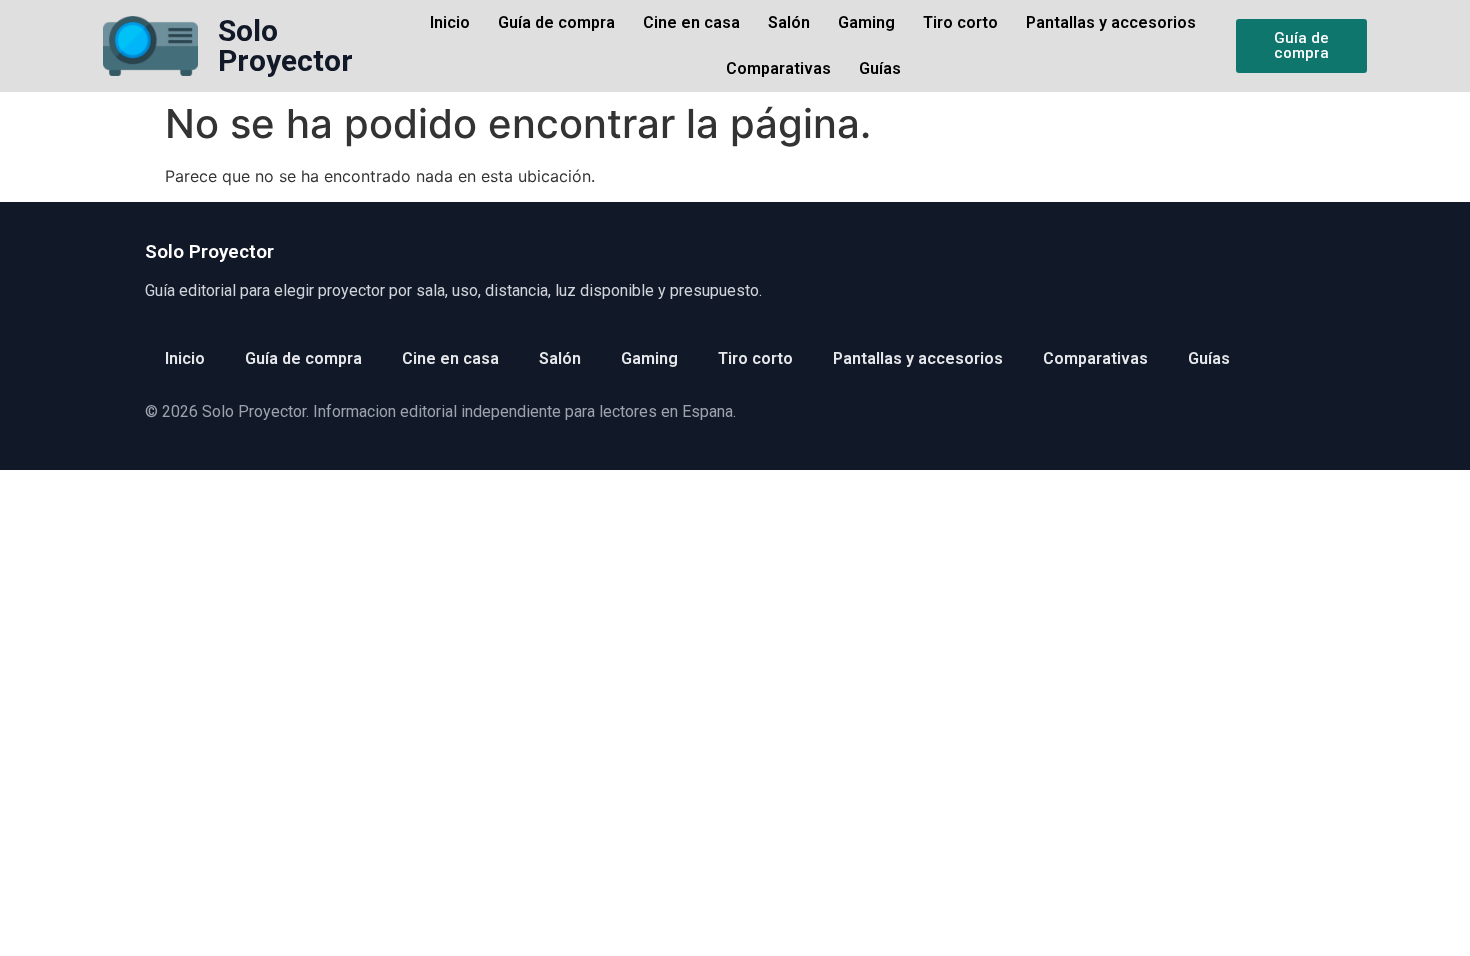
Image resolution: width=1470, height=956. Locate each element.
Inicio (450, 22)
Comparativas (778, 68)
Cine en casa (691, 22)
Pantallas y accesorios (1111, 22)
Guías (880, 68)
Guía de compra (556, 22)
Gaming (866, 22)
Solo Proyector (285, 45)
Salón (789, 22)
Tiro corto (960, 22)
